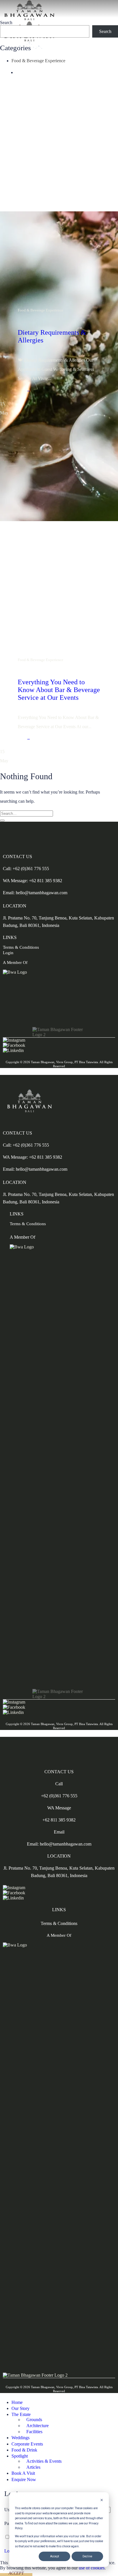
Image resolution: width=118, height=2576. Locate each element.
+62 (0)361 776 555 (59, 1796)
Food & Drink (24, 2450)
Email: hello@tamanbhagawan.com (35, 893)
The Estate (21, 2414)
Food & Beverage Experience (38, 61)
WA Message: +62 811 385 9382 (33, 881)
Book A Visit (23, 2473)
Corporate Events (27, 2444)
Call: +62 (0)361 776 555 (26, 869)
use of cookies (92, 2568)
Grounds (34, 2420)
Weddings (20, 2438)
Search (6, 23)
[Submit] (2, 821)
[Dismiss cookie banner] (102, 2501)
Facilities (34, 2432)
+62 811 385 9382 (59, 1820)
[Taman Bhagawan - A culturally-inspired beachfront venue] (29, 40)
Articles (33, 2467)
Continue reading (28, 391)
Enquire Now (24, 2479)
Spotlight (20, 2456)
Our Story (20, 2408)
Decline (87, 2556)
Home (17, 2402)
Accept (55, 2556)
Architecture (38, 2426)
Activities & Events (44, 2461)
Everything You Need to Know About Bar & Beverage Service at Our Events (59, 690)
